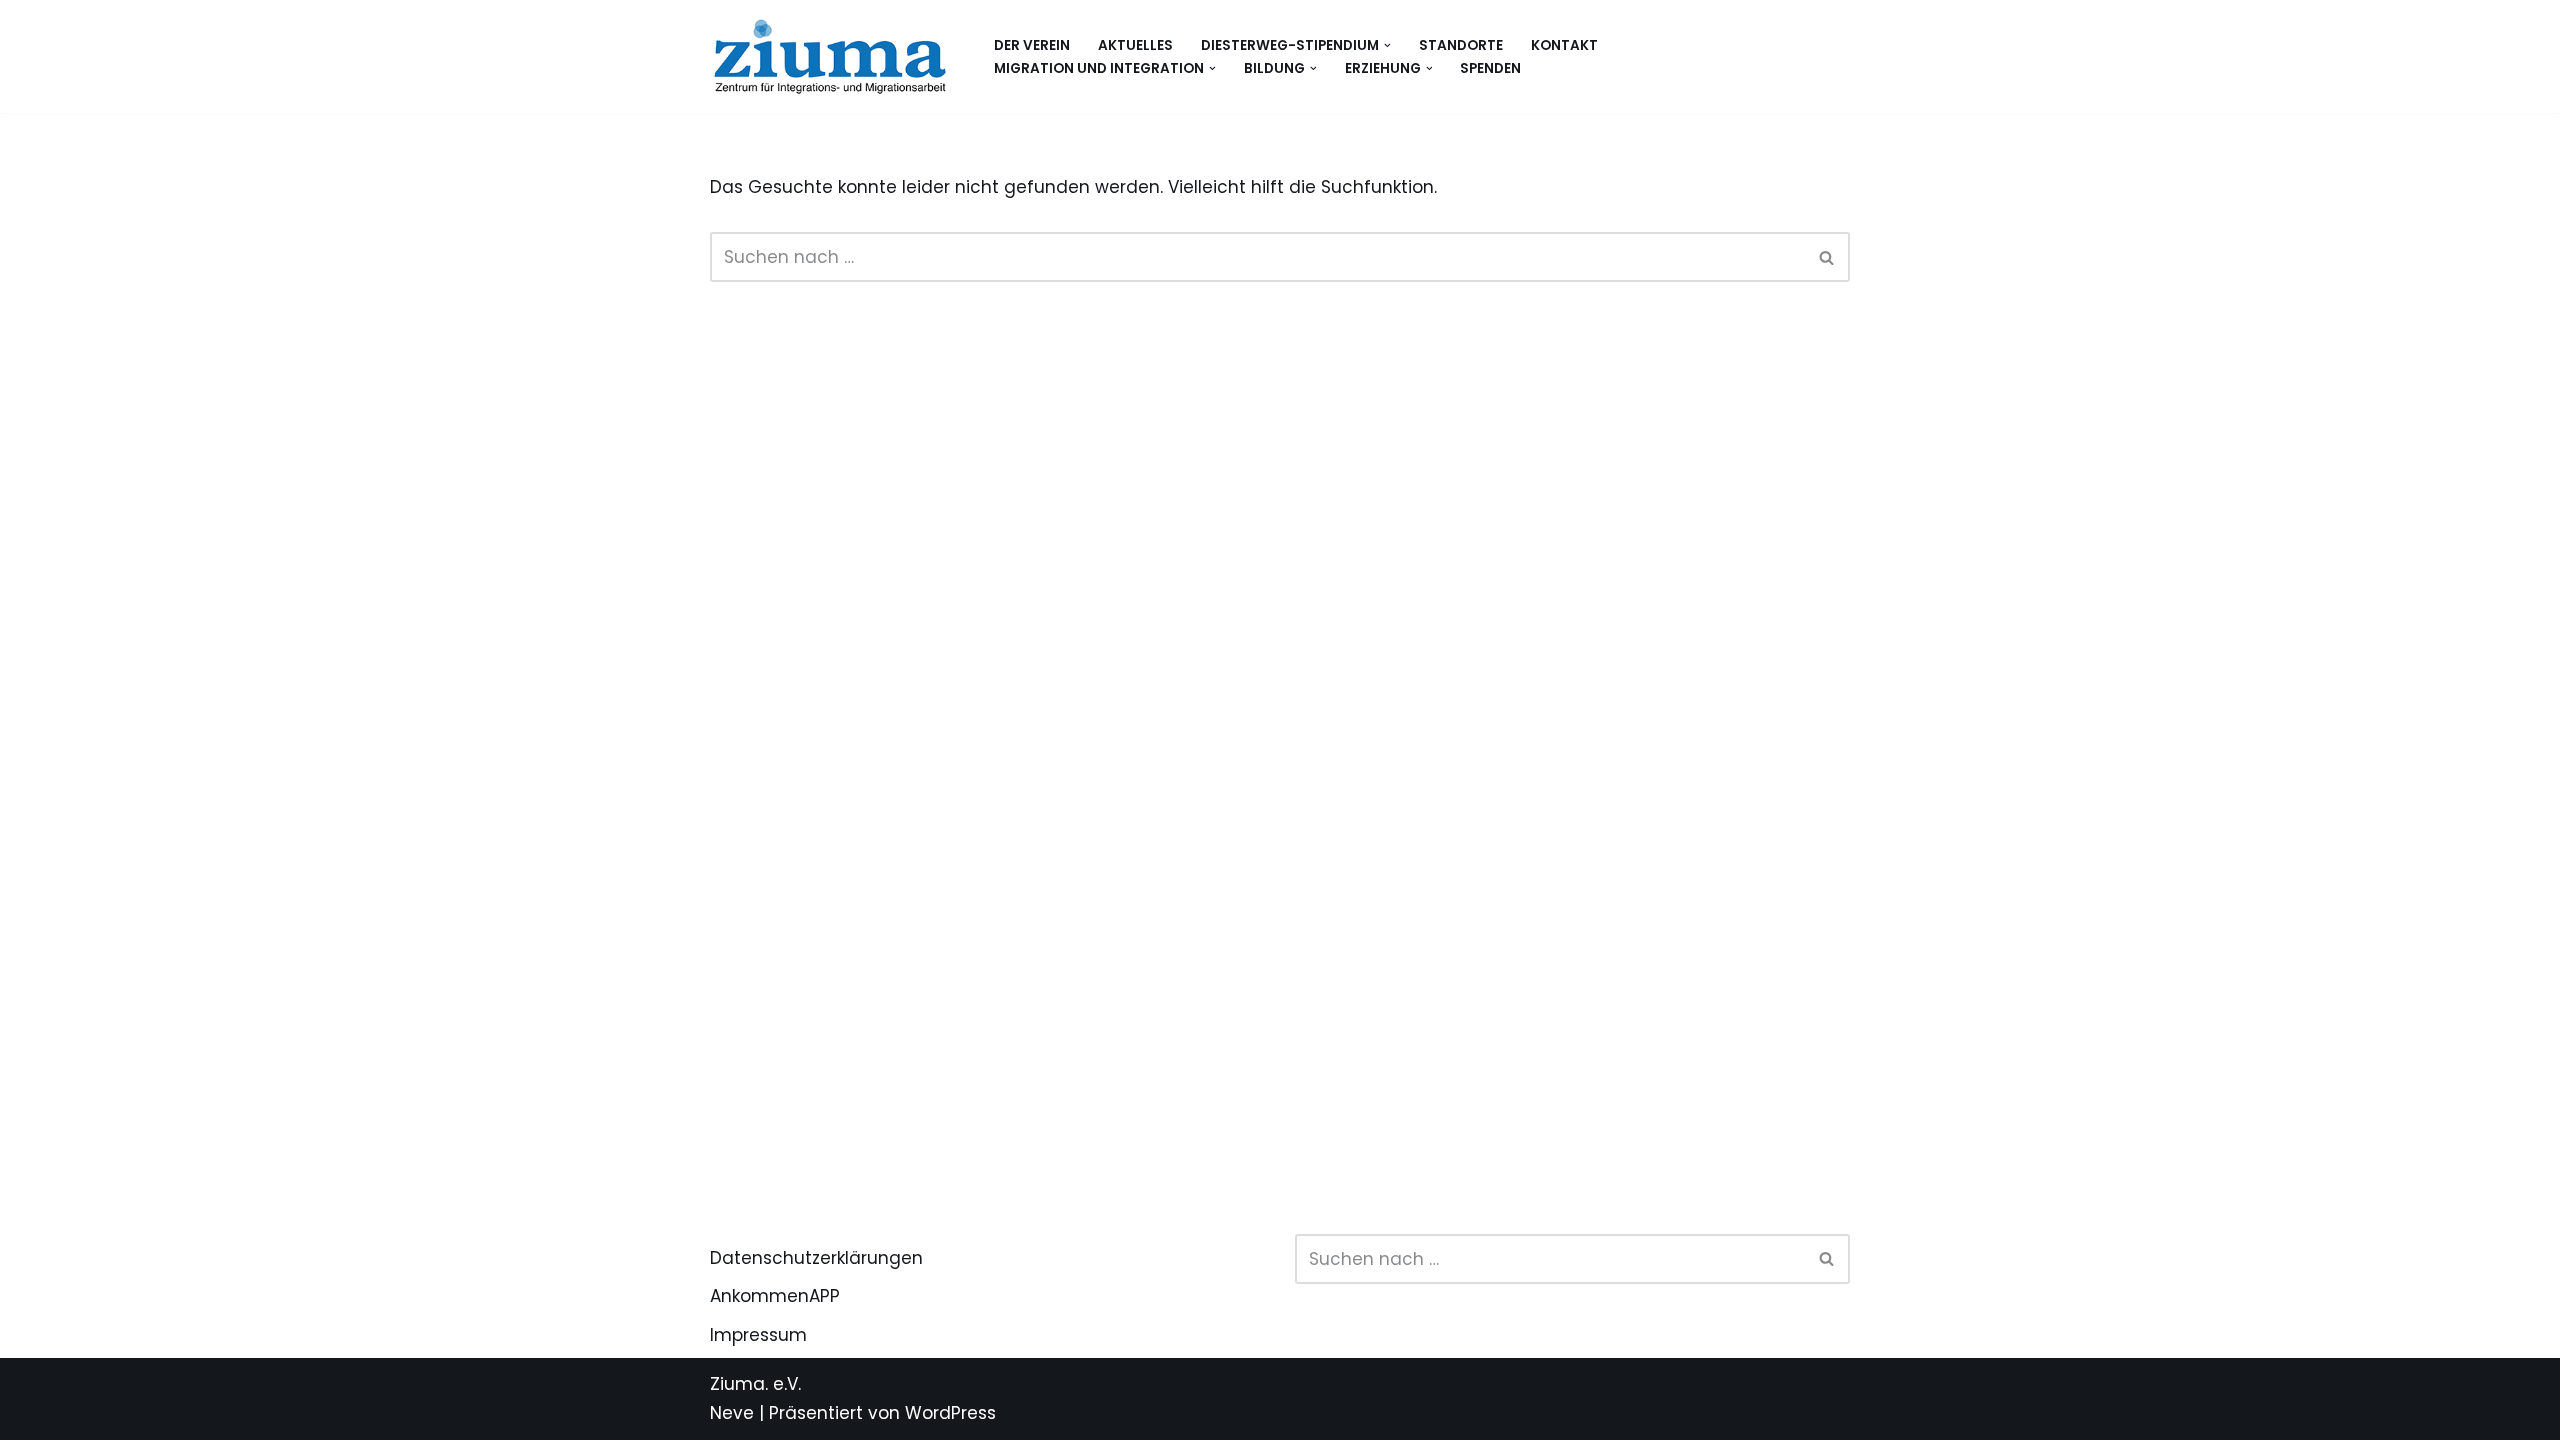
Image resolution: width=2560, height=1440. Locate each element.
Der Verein (1032, 45)
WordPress (950, 1413)
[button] (1387, 45)
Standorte (1461, 45)
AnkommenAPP (775, 1296)
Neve (732, 1413)
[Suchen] (1827, 257)
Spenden (1490, 68)
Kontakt (1564, 45)
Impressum (758, 1335)
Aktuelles (1135, 45)
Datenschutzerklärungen (816, 1258)
